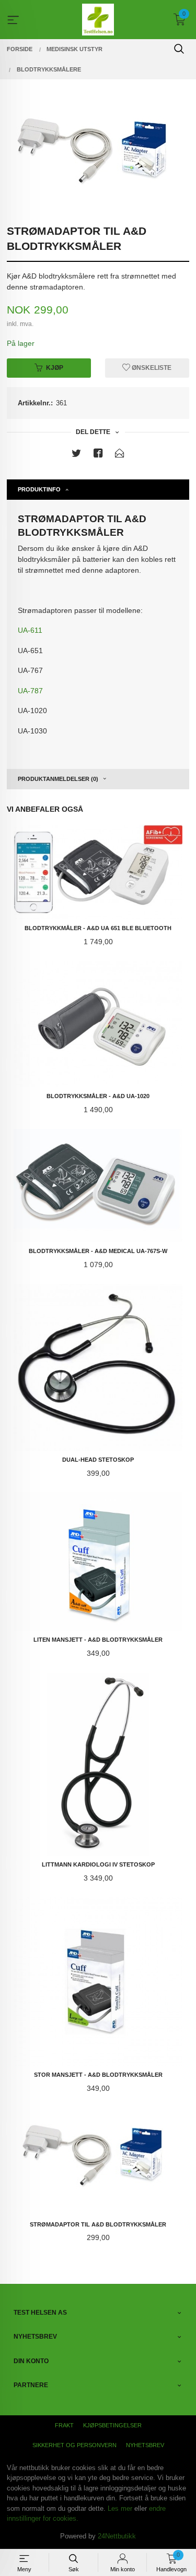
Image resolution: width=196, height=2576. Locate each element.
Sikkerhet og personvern (74, 2445)
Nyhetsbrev (145, 2445)
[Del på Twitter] (76, 455)
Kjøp (55, 368)
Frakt (64, 2425)
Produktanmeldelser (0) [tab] (58, 779)
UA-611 (30, 630)
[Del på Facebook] (98, 455)
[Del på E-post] (120, 455)
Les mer (120, 2508)
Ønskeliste (151, 368)
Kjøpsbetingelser (112, 2425)
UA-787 (30, 691)
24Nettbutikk (117, 2536)
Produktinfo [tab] (39, 489)
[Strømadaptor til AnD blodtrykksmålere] (98, 157)
